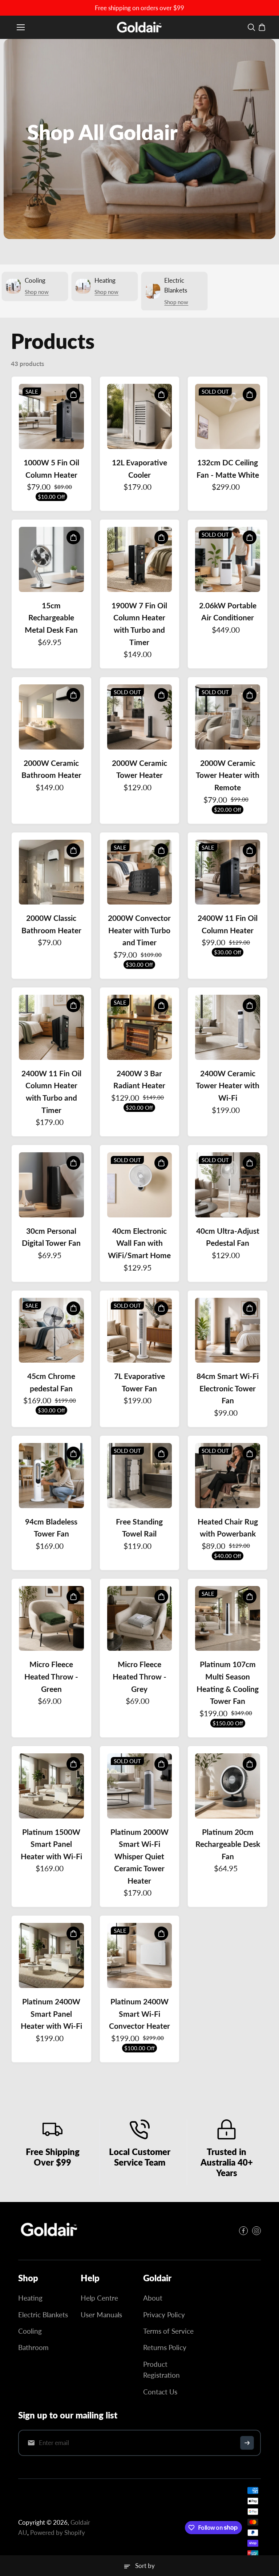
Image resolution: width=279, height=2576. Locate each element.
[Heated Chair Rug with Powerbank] (228, 1476)
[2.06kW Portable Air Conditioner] (228, 559)
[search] (251, 27)
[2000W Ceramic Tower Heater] (140, 717)
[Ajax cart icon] (262, 27)
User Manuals (101, 2315)
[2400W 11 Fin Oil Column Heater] (228, 872)
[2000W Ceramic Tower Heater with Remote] (228, 717)
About (153, 2298)
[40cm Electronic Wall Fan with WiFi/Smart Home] (140, 1185)
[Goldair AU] (139, 27)
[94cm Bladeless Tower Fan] (51, 1476)
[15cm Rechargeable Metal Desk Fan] (51, 559)
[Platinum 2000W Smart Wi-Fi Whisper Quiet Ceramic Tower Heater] (140, 1786)
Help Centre (99, 2298)
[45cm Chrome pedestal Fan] (51, 1330)
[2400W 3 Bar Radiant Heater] (140, 1027)
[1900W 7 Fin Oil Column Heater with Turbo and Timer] (140, 559)
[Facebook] (243, 2231)
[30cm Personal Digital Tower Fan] (51, 1185)
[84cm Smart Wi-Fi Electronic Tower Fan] (228, 1330)
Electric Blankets (43, 2315)
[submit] (247, 2443)
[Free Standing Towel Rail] (140, 1476)
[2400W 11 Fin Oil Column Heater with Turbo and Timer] (51, 1027)
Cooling (30, 2331)
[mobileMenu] (21, 27)
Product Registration (161, 2370)
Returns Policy (165, 2347)
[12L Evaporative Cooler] (140, 416)
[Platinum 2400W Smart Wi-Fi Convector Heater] (140, 1955)
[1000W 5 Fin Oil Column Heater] (51, 416)
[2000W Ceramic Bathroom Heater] (51, 717)
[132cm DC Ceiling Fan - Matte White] (228, 416)
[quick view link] (73, 394)
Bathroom (33, 2347)
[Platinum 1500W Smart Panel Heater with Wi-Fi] (51, 1786)
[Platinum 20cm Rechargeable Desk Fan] (228, 1786)
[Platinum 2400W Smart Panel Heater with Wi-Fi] (51, 1955)
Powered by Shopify (58, 2533)
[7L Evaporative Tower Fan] (140, 1330)
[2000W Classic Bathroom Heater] (51, 872)
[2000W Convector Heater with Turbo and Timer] (140, 872)
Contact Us (160, 2392)
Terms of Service (168, 2331)
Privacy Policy (164, 2315)
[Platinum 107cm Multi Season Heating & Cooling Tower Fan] (228, 1619)
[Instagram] (256, 2231)
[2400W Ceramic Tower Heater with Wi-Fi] (228, 1027)
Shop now (37, 292)
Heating (30, 2298)
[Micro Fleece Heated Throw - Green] (51, 1619)
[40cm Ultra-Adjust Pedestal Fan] (228, 1185)
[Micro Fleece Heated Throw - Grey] (140, 1619)
